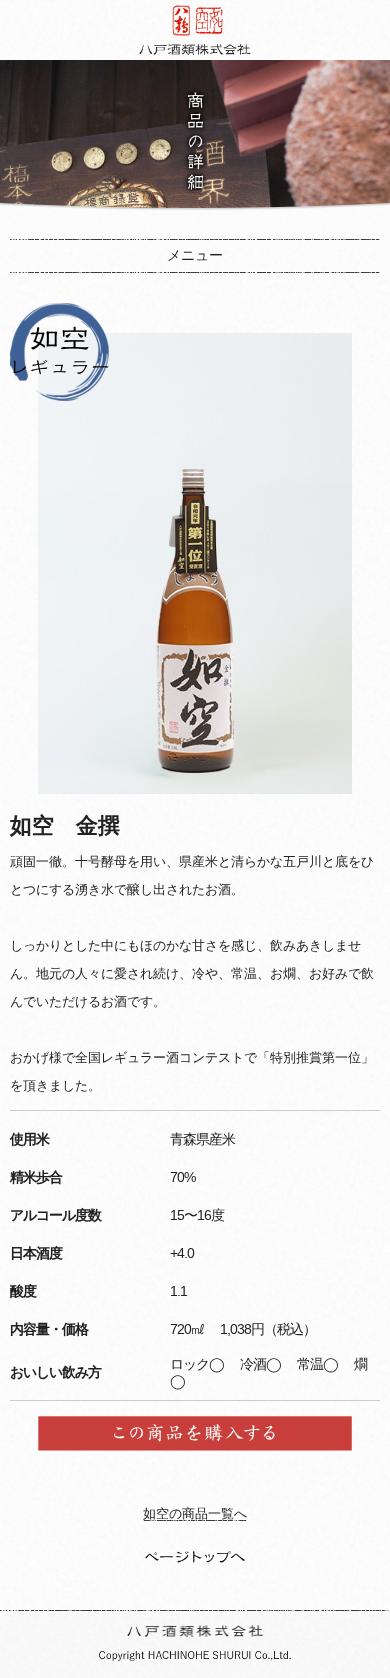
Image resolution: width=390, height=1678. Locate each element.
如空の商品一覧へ (195, 1513)
